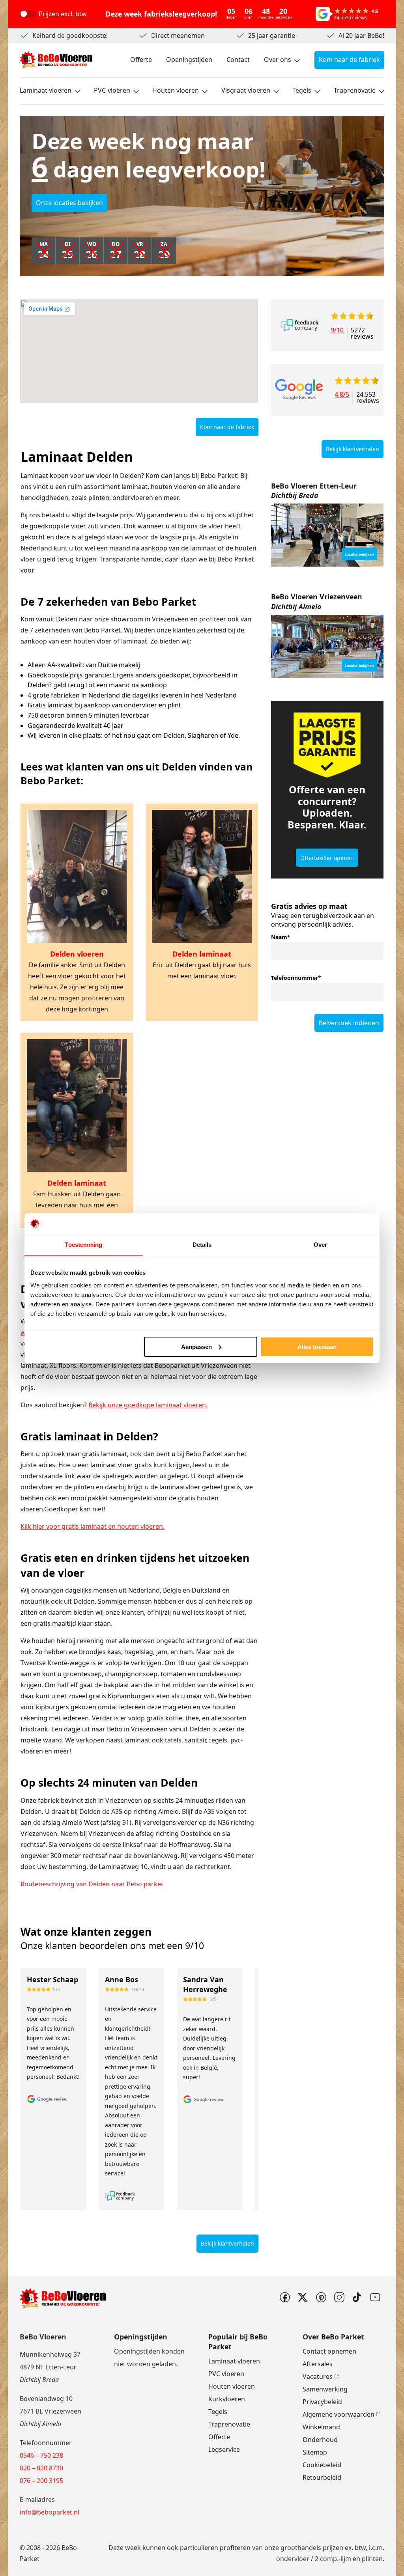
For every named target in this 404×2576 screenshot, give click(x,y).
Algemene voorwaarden (339, 2414)
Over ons (278, 60)
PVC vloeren (226, 2374)
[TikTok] (357, 2297)
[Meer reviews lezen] (300, 325)
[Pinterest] (321, 2297)
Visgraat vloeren (246, 90)
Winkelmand (321, 2427)
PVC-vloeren (112, 90)
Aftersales (318, 2364)
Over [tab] (320, 1245)
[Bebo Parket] (56, 60)
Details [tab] (202, 1245)
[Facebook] (284, 2297)
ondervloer (293, 2559)
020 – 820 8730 (41, 2468)
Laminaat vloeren (46, 90)
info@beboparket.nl (50, 2512)
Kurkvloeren (227, 2399)
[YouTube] (375, 2297)
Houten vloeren (176, 90)
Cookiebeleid (322, 2465)
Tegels (302, 90)
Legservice (224, 2449)
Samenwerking (325, 2389)
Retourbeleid (322, 2477)
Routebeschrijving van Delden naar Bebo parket (92, 1884)
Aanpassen (196, 1347)
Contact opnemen (329, 2351)
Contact (238, 60)
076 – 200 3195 (41, 2481)
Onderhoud (320, 2440)
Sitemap (315, 2452)
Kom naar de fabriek (349, 60)
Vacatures (318, 2376)
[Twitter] (303, 2297)
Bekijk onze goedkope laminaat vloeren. (148, 1405)
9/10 (337, 331)
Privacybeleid (322, 2402)
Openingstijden (189, 60)
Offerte (141, 60)
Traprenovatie (355, 90)
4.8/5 (342, 395)
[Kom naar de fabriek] (327, 535)
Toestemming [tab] (83, 1245)
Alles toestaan (317, 1347)
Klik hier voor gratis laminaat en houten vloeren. (93, 1526)
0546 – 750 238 (41, 2455)
